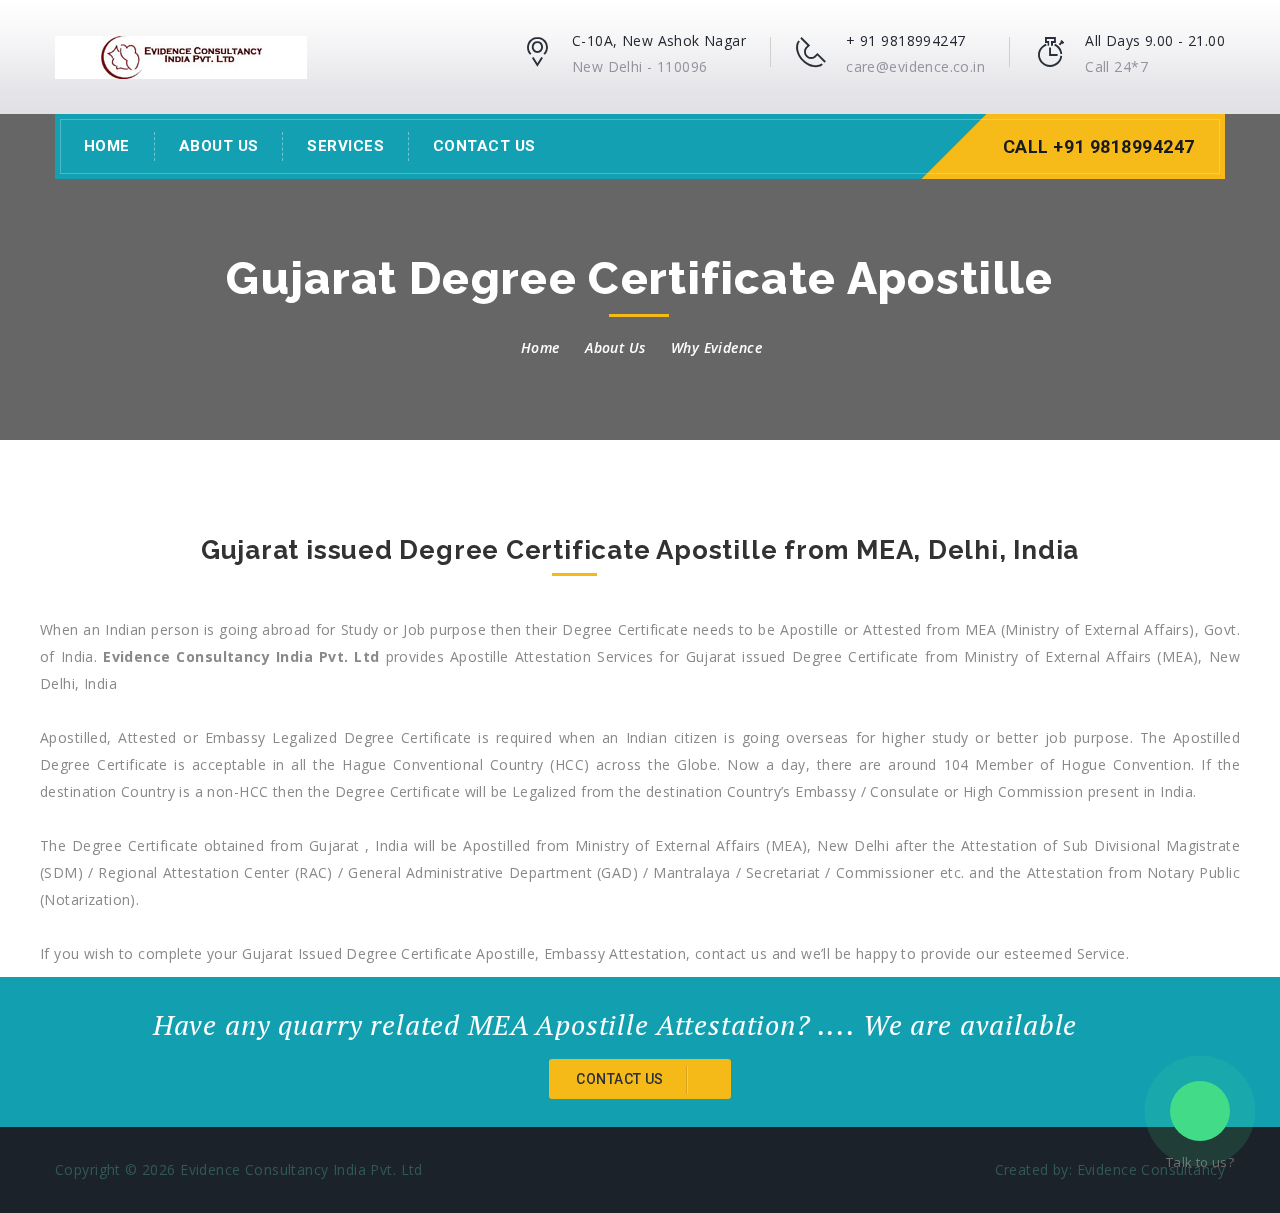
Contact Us (484, 146)
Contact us (621, 1079)
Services (345, 146)
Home (107, 146)
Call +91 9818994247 (1099, 146)
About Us (219, 146)
